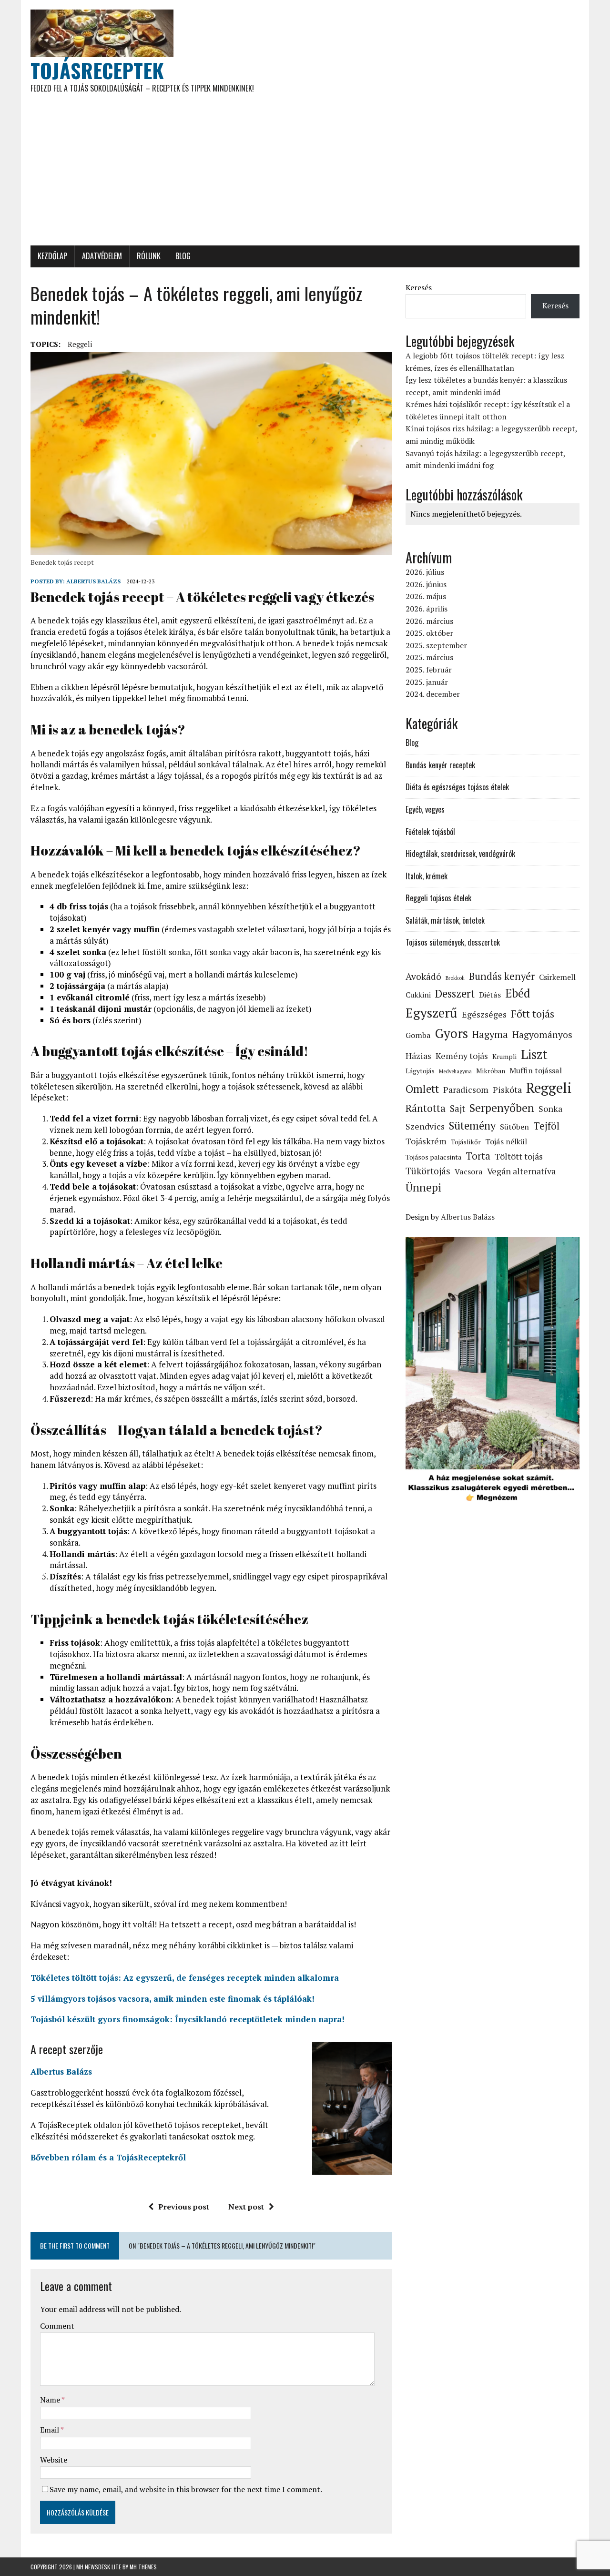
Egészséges (484, 1014)
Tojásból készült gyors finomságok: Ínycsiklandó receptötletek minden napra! (188, 2019)
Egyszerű (432, 1013)
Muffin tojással (536, 1070)
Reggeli (80, 344)
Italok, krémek (427, 876)
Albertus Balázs (93, 581)
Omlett (422, 1089)
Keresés (419, 287)
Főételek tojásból (430, 832)
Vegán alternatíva (521, 1171)
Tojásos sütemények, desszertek (453, 942)
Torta (478, 1156)
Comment (57, 2326)
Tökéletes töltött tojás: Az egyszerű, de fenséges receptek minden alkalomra (185, 1978)
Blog (183, 256)
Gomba (418, 1035)
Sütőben (514, 1127)
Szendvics (425, 1126)
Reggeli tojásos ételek (438, 898)
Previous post (184, 2207)
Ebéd (518, 993)
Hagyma (490, 1034)
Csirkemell (557, 977)
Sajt (457, 1109)
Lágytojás (420, 1071)
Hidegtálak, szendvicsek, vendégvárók (460, 854)
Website (54, 2460)
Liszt (534, 1054)
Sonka (550, 1109)
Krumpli (504, 1056)
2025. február (429, 670)
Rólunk (149, 256)
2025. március (429, 657)
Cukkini (418, 995)
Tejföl (546, 1126)
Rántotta (426, 1108)
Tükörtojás (428, 1171)
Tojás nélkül (506, 1141)
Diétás (490, 995)
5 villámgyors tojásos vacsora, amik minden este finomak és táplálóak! (173, 1999)
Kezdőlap (52, 256)
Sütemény (472, 1125)
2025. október (429, 633)
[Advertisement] (305, 174)
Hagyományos (542, 1035)
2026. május (426, 596)
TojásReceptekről (151, 2157)
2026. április (427, 609)
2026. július (425, 572)
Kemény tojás (462, 1056)
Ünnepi (423, 1187)
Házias (418, 1056)
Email (50, 2430)
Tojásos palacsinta (433, 1157)
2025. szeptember (436, 645)
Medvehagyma (455, 1071)
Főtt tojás (533, 1014)
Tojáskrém (426, 1141)
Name (51, 2400)
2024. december (433, 694)
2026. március (429, 621)
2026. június (426, 584)
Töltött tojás (519, 1156)
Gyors (452, 1033)
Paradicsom (466, 1089)
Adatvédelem (102, 256)
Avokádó (423, 977)
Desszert (455, 993)
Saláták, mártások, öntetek (445, 920)
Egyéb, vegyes (425, 809)
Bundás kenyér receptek (440, 765)
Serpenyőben (502, 1108)
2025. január (427, 682)
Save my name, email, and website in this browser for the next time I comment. (186, 2489)
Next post (246, 2207)
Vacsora (469, 1171)
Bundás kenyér (502, 976)
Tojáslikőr (466, 1142)
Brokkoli (455, 978)
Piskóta (507, 1089)
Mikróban (491, 1071)
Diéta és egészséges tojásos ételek (457, 787)
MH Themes (143, 2567)
